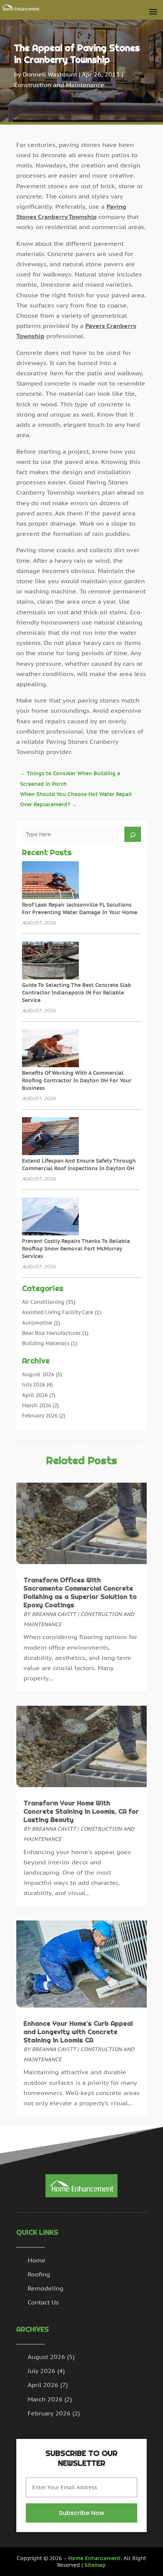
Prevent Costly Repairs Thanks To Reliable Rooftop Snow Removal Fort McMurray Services (76, 1249)
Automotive (37, 1323)
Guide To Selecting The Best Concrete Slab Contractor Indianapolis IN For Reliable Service (77, 993)
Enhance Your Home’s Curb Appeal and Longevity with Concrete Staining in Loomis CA (78, 2032)
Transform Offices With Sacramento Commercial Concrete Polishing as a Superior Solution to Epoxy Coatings (80, 1592)
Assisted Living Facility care (58, 1312)
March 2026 (37, 1405)
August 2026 (38, 1374)
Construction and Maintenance (59, 85)
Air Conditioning (43, 1302)
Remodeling (45, 2288)
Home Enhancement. (95, 2558)
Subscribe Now (81, 2513)
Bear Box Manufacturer (51, 1333)
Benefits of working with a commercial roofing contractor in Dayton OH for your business (77, 1080)
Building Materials (46, 1343)
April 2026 (35, 1395)
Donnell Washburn (50, 74)
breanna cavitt (54, 1614)
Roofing (39, 2274)
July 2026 (34, 1385)
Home (37, 2260)
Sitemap (95, 2565)
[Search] (133, 834)
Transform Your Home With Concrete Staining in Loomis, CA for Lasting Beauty (81, 1811)
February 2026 (40, 1416)
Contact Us (43, 2302)
